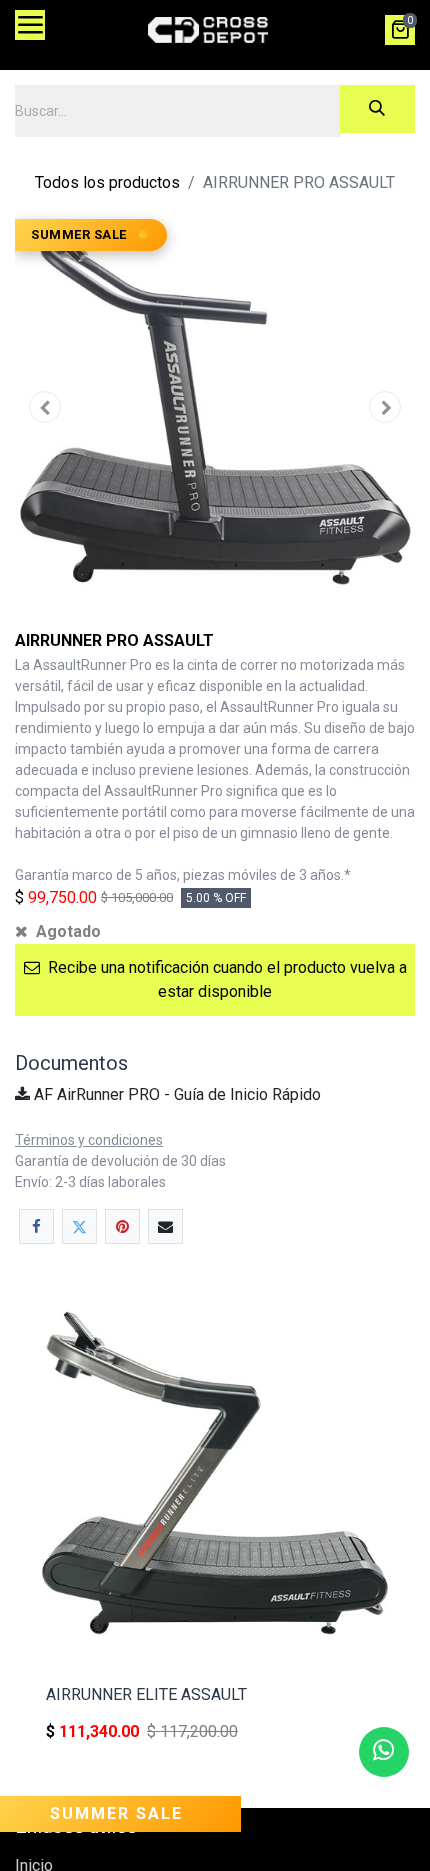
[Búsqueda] (377, 109)
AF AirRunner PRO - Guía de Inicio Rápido (175, 1094)
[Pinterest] (122, 1226)
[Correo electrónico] (165, 1226)
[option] (215, 1529)
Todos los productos (107, 182)
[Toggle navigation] (30, 25)
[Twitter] (79, 1226)
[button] (45, 407)
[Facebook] (36, 1226)
